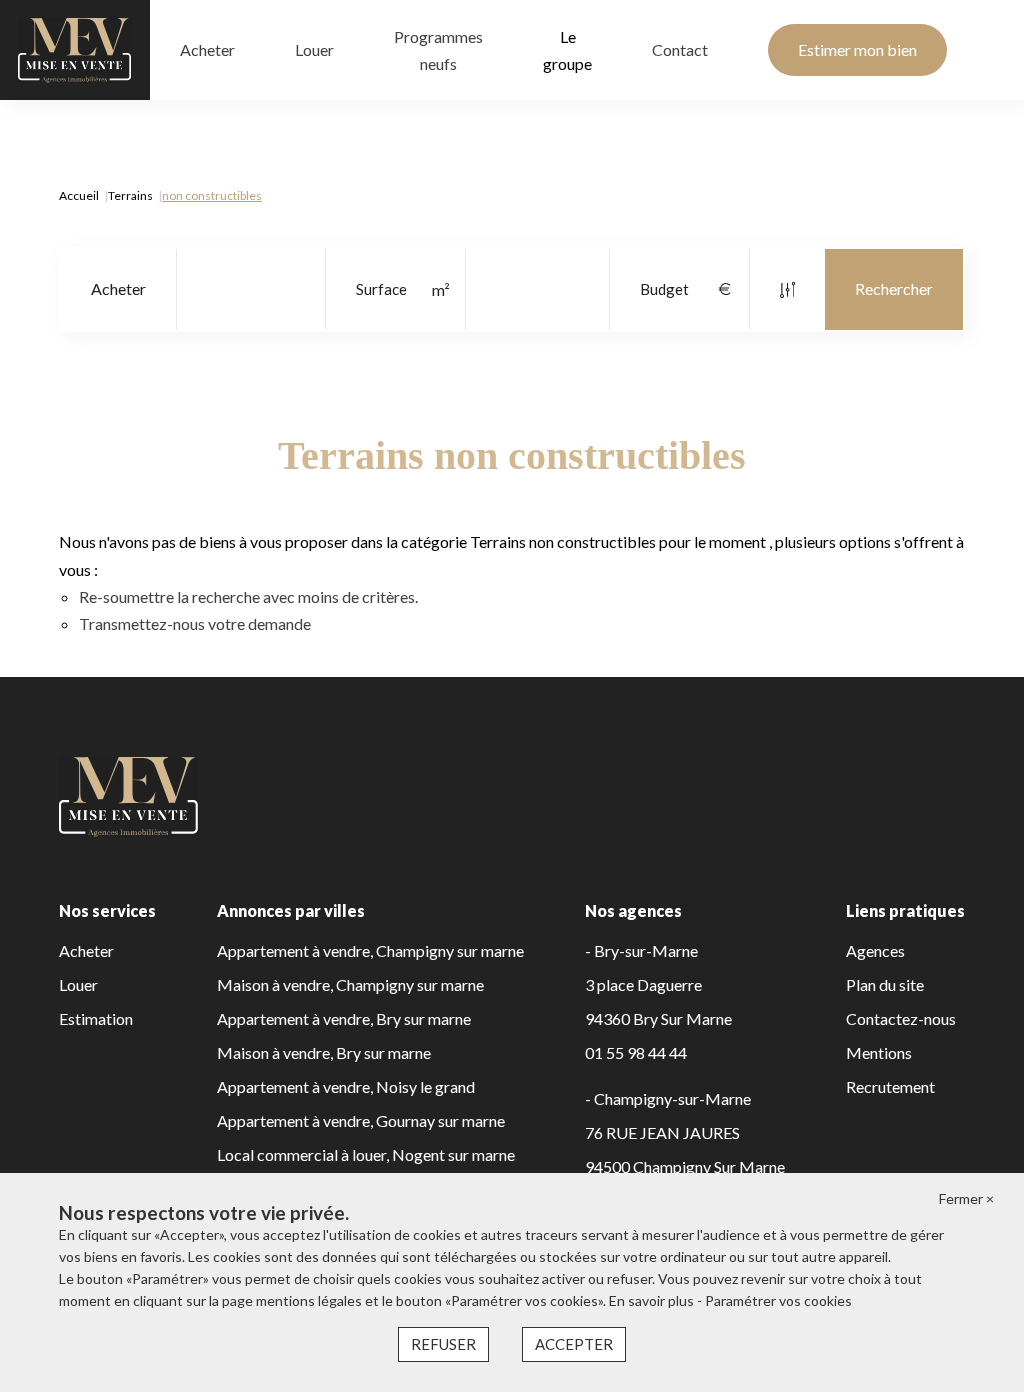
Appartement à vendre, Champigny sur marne (370, 950)
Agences (875, 950)
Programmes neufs (438, 50)
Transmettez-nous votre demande (195, 623)
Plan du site (885, 984)
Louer (314, 49)
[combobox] (118, 289)
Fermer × (966, 1198)
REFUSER (443, 1344)
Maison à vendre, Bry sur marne (324, 1052)
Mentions (879, 1052)
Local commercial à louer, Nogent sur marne (366, 1154)
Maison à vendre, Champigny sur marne (350, 984)
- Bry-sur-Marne (641, 950)
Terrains (130, 195)
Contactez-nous (901, 1018)
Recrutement (890, 1086)
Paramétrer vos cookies (778, 1300)
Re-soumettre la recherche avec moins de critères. (248, 596)
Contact (680, 49)
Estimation (96, 1018)
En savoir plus (653, 1300)
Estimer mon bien (857, 49)
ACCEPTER (574, 1344)
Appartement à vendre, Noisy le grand (346, 1086)
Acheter (207, 49)
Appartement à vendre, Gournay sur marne (361, 1120)
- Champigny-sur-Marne (668, 1098)
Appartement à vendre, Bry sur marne (344, 1018)
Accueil (79, 195)
